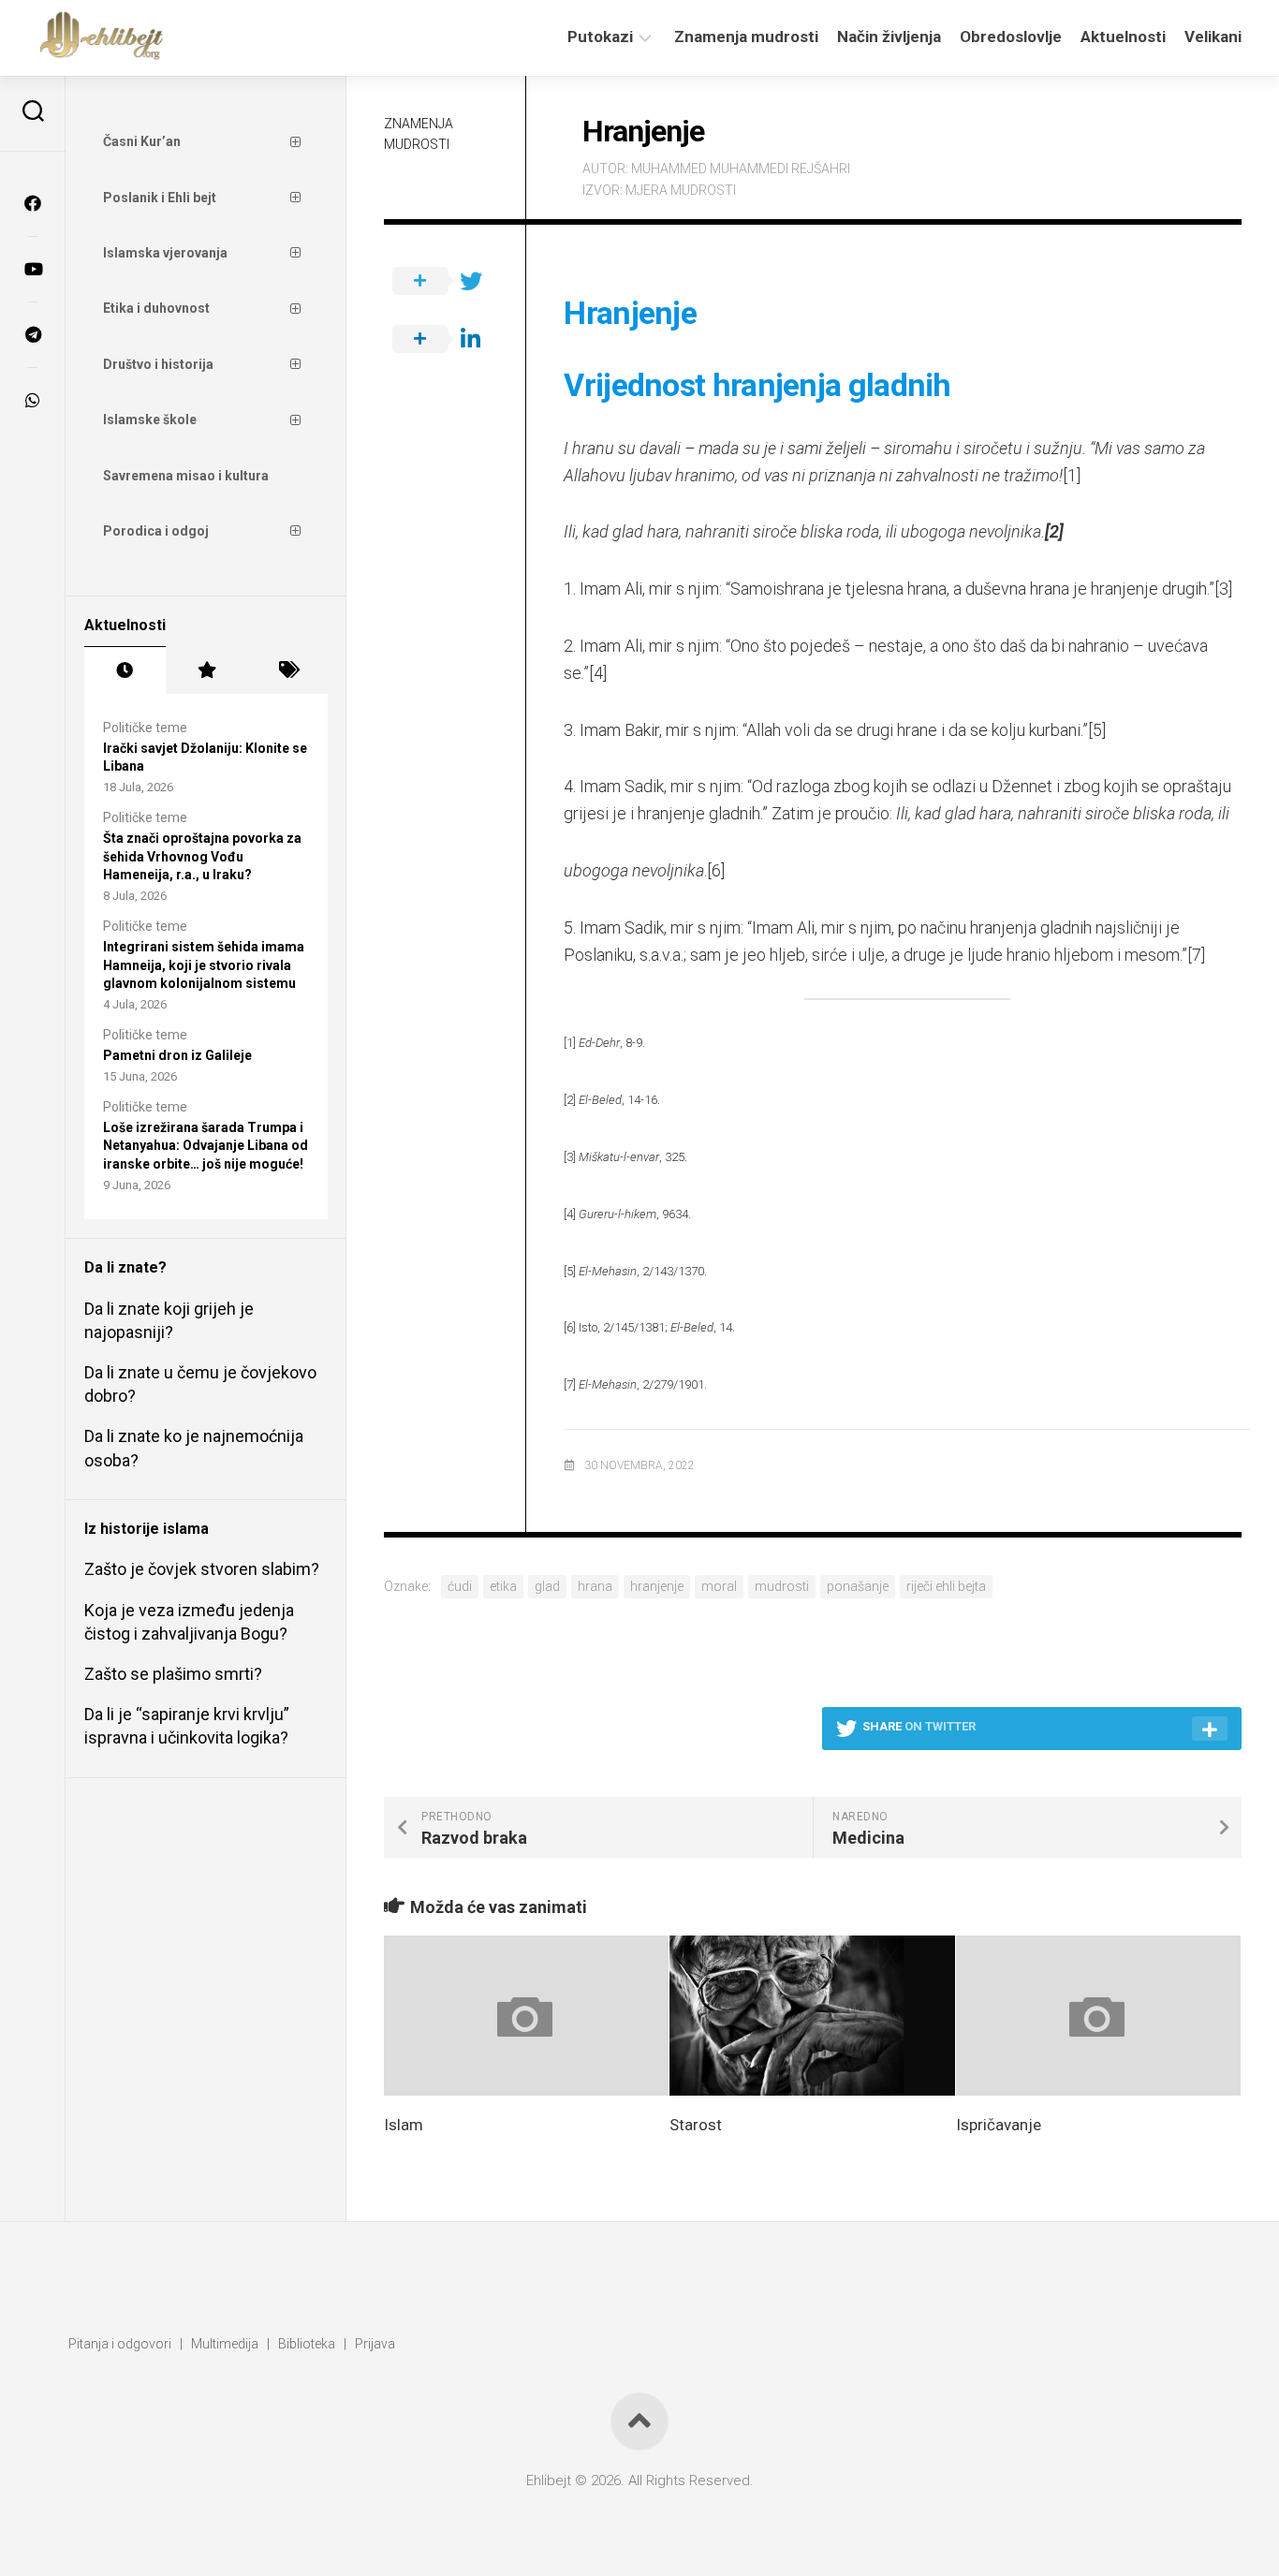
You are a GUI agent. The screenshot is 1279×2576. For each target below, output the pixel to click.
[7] (1196, 955)
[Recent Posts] (125, 670)
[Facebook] (33, 203)
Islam (404, 2125)
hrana (595, 1586)
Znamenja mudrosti (746, 37)
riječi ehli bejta (946, 1586)
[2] (570, 1100)
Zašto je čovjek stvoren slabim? (202, 1569)
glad (547, 1586)
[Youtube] (33, 269)
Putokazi (600, 37)
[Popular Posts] (206, 670)
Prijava (375, 2344)
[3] (1223, 589)
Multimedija (225, 2344)
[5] (1097, 730)
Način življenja (889, 37)
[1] (1072, 475)
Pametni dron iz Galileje (177, 1055)
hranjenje (657, 1586)
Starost (696, 2125)
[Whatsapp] (33, 400)
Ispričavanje (999, 2125)
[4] (598, 673)
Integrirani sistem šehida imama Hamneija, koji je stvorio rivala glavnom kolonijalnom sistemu (204, 965)
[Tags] (287, 670)
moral (719, 1586)
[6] (716, 870)
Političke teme (145, 728)
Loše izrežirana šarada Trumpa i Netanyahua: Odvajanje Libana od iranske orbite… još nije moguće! (206, 1146)
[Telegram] (33, 334)
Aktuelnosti (1123, 37)
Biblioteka (307, 2344)
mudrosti (782, 1586)
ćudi (460, 1586)
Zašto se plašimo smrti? (173, 1674)
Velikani (1213, 37)
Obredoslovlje (1011, 37)
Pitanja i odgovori (120, 2344)
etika (503, 1586)
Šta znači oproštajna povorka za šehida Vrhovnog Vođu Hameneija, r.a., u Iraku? (202, 856)
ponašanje (858, 1586)
